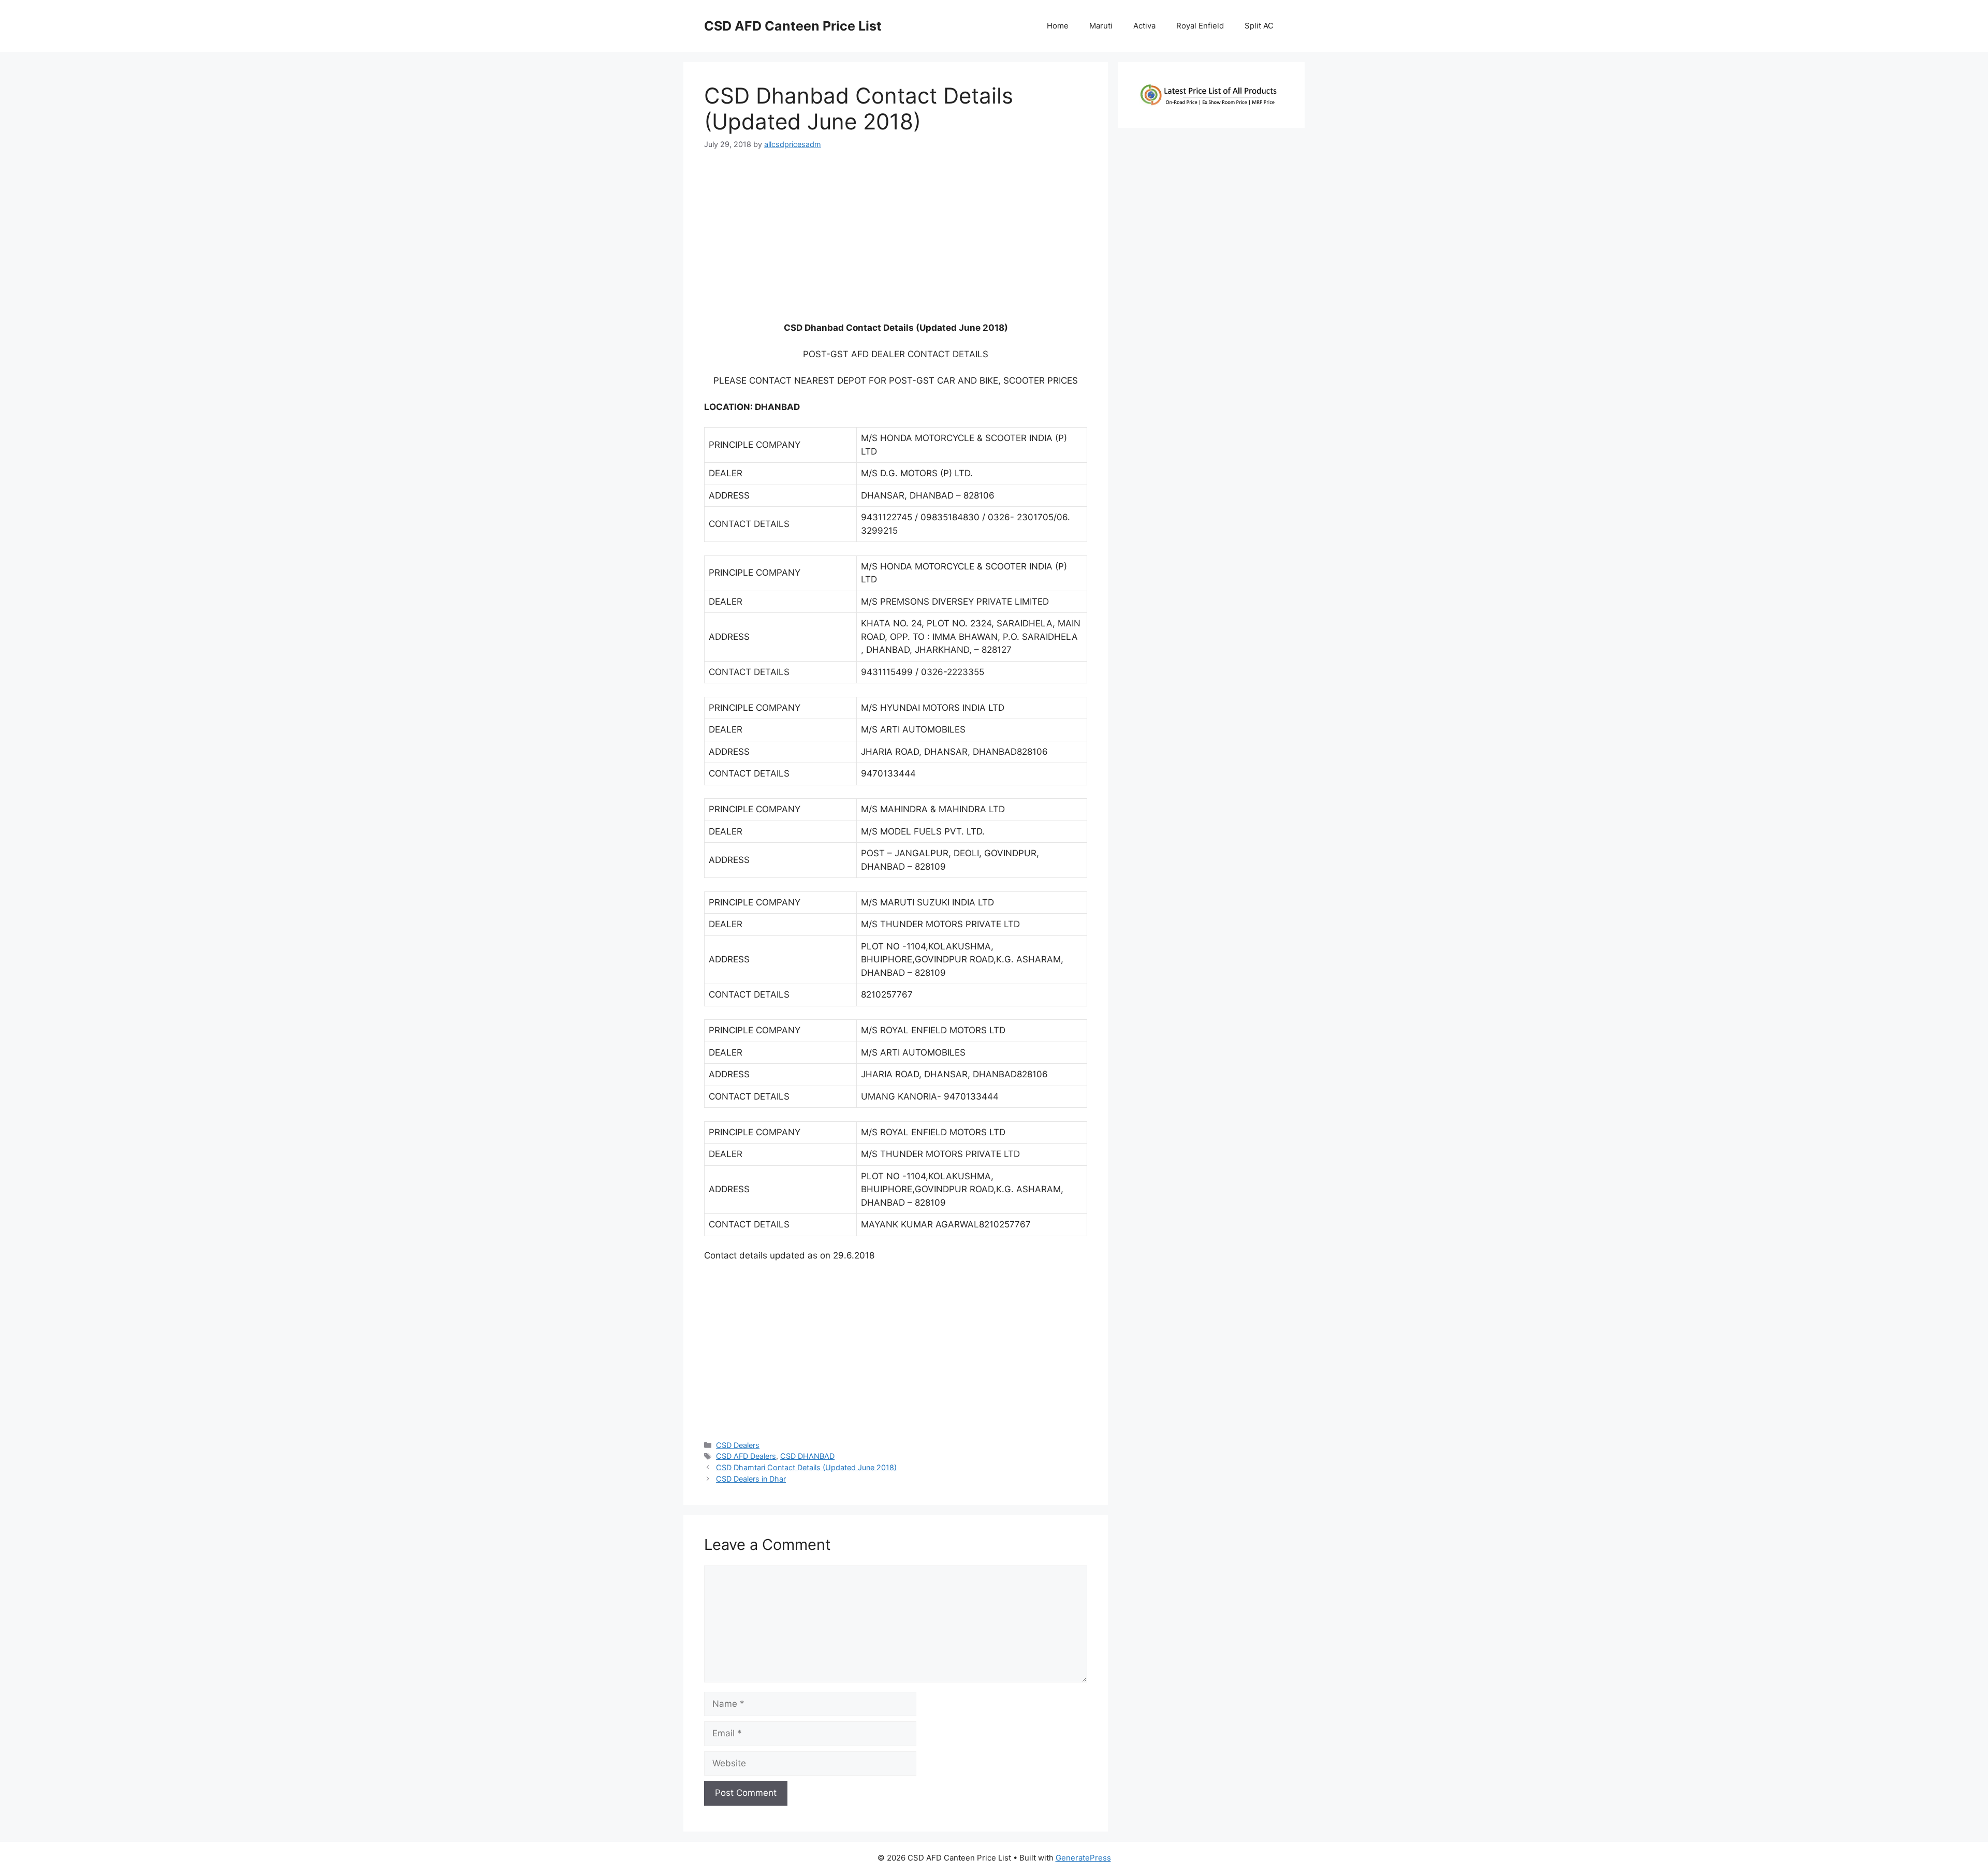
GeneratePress (1083, 1858)
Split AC (1259, 26)
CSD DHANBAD (807, 1456)
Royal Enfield (1200, 26)
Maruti (1101, 26)
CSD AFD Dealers (746, 1456)
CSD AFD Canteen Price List (793, 26)
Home (1058, 26)
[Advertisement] (896, 240)
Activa (1144, 26)
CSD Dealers (738, 1445)
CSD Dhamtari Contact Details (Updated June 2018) (806, 1467)
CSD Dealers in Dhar (751, 1479)
